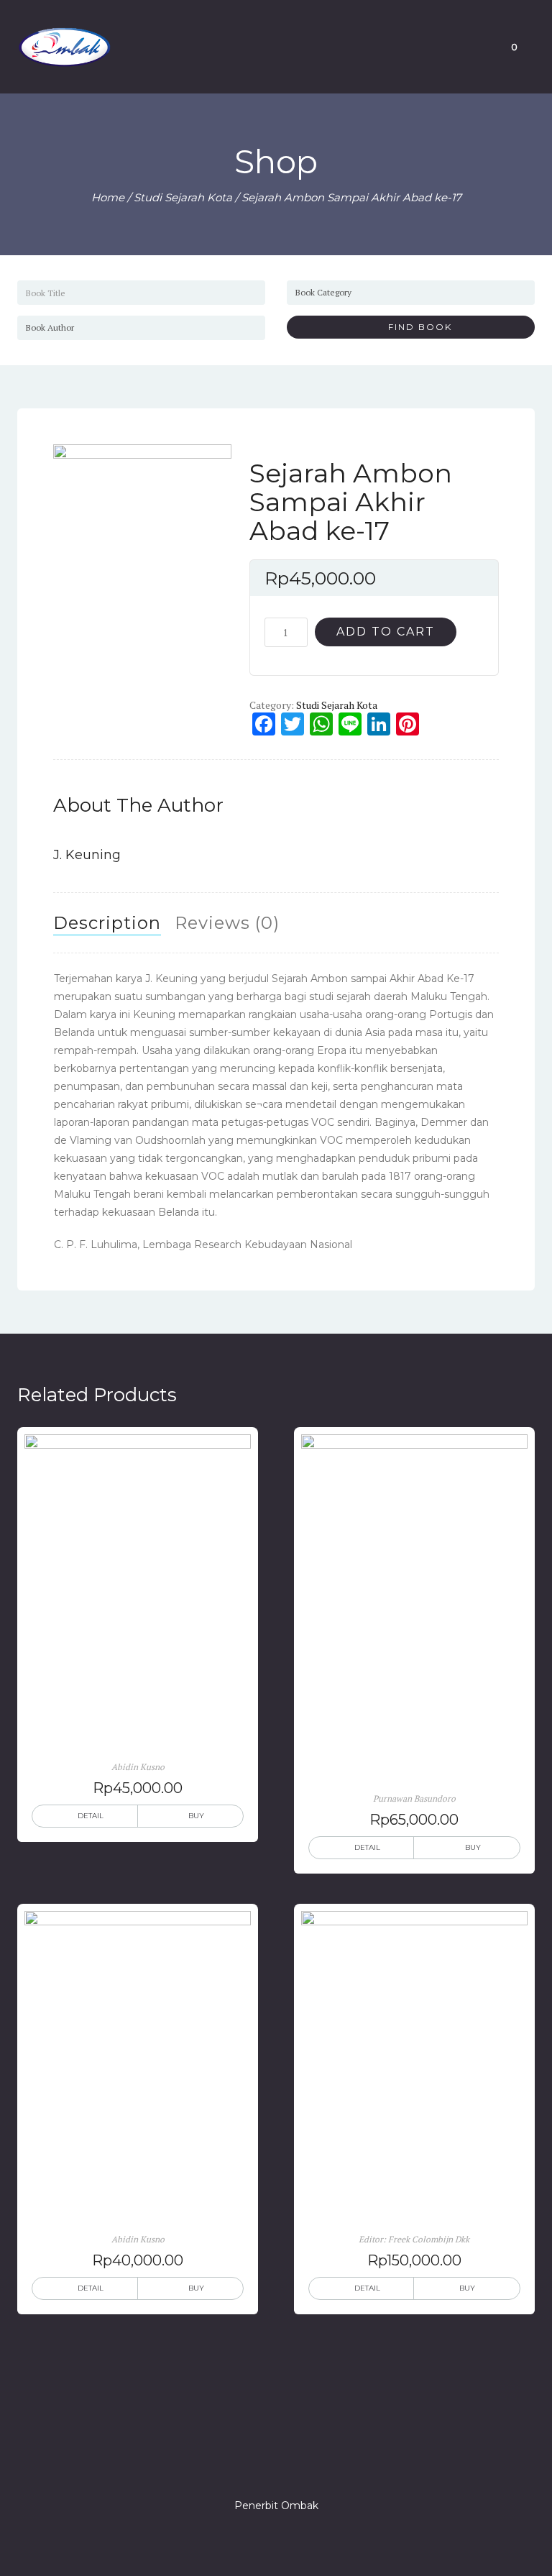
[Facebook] (224, 2465)
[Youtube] (328, 2465)
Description (107, 923)
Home (108, 197)
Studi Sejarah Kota (183, 197)
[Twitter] (250, 2465)
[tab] (107, 923)
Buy (196, 1816)
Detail (91, 1816)
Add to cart (386, 632)
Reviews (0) (227, 923)
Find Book (415, 327)
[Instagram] (276, 2465)
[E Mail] (302, 2465)
